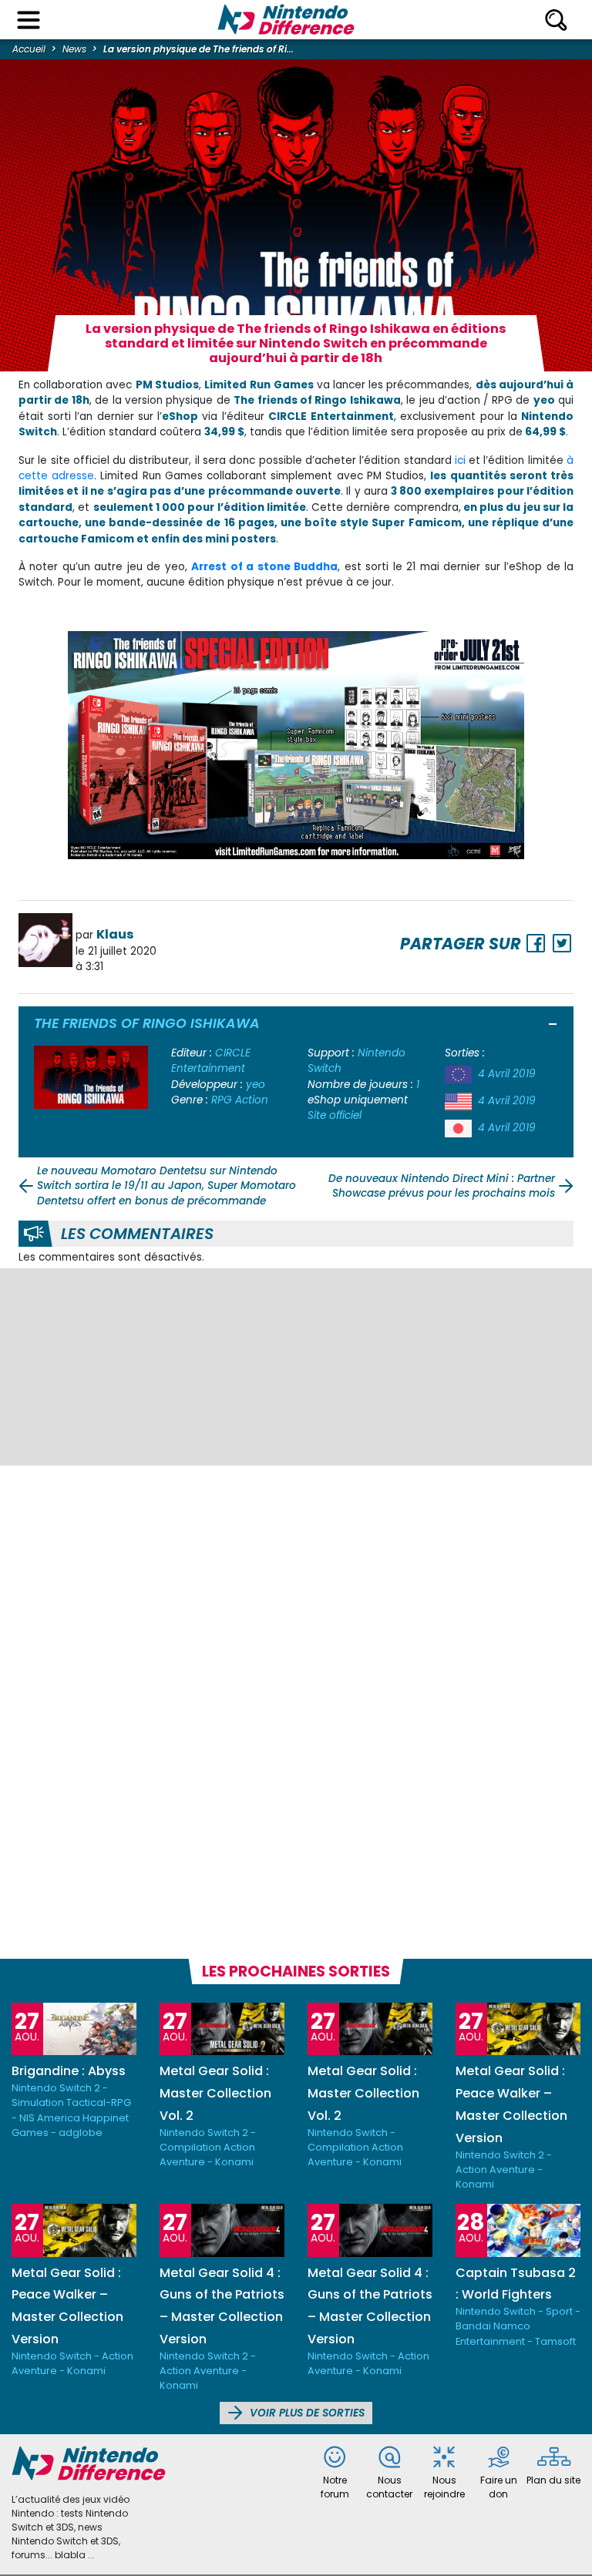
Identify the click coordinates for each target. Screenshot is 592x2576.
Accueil (29, 49)
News (74, 49)
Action (252, 1100)
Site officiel (335, 1115)
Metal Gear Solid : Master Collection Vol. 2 (215, 2093)
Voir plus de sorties (306, 2413)
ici (460, 460)
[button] (553, 1026)
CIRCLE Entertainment (211, 1061)
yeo (256, 1085)
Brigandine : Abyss (69, 2071)
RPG (222, 1100)
